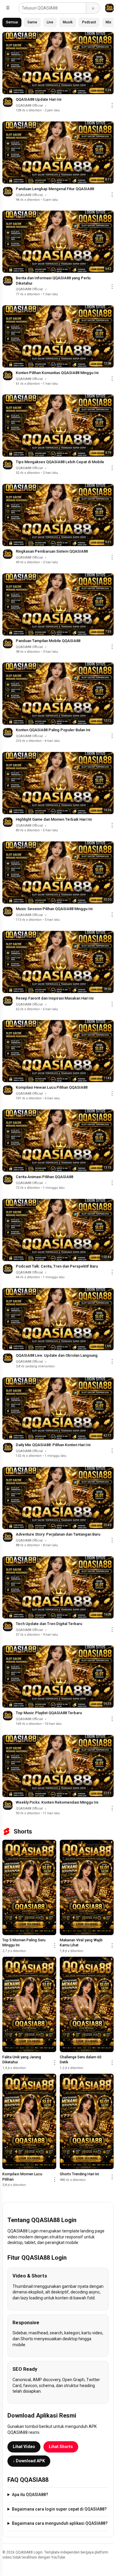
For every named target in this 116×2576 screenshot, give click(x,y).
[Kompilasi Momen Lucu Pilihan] (29, 2121)
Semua (12, 22)
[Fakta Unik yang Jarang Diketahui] (29, 2004)
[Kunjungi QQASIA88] (109, 8)
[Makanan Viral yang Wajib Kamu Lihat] (87, 1887)
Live (50, 22)
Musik (68, 22)
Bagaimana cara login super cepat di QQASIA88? (59, 2509)
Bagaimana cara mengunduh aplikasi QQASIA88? (60, 2523)
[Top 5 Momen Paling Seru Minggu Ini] (29, 1887)
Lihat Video (24, 2447)
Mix (108, 22)
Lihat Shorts (61, 2447)
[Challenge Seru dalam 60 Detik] (87, 2004)
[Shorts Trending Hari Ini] (87, 2121)
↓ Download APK (29, 2461)
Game (32, 22)
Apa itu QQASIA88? (30, 2495)
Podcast (89, 22)
